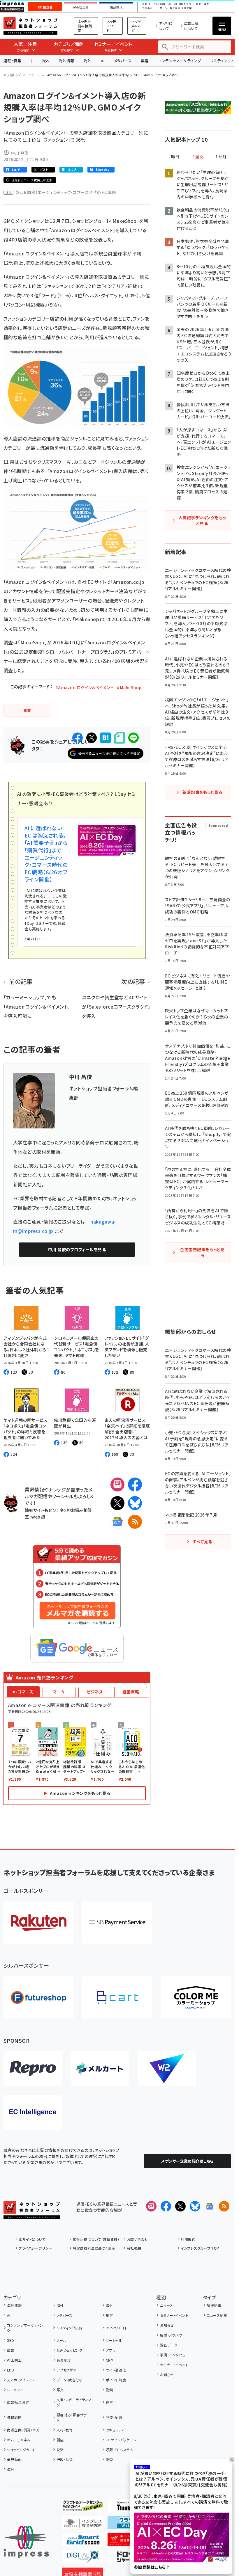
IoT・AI (172, 4)
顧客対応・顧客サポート (74, 2417)
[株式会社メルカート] (100, 2069)
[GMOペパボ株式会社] (196, 1998)
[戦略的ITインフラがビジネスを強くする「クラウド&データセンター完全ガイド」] (83, 2507)
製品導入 (116, 7)
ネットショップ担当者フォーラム (30, 26)
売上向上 (14, 2360)
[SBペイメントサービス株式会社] (117, 1922)
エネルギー (149, 8)
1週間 (198, 157)
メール (61, 2340)
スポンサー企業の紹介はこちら (187, 2161)
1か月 (221, 157)
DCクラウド (186, 4)
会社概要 (134, 2248)
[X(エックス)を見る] (180, 2206)
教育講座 (175, 8)
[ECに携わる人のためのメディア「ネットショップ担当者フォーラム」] (128, 2541)
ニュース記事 (217, 2315)
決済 (60, 2450)
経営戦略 (131, 1692)
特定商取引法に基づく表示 (94, 2248)
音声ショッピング (70, 2350)
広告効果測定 (18, 2402)
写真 (60, 2390)
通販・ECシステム (119, 2450)
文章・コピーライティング (74, 2402)
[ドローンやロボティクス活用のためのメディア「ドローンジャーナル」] (128, 2559)
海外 (45, 61)
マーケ (59, 1692)
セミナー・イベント (174, 2315)
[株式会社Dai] (117, 1998)
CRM (110, 2360)
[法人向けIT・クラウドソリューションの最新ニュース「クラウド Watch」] (128, 2524)
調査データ (169, 2345)
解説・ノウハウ (171, 2335)
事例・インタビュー (174, 2355)
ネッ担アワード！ (111, 26)
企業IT (146, 4)
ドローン (162, 8)
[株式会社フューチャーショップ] (38, 1998)
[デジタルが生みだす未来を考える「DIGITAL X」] (83, 2559)
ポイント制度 (116, 2380)
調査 (109, 2459)
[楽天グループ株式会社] (38, 1922)
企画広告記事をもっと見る (202, 1252)
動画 (109, 2390)
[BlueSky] (135, 1503)
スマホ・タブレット (21, 2380)
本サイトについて (32, 2239)
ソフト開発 (159, 4)
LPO (10, 2370)
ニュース (34, 75)
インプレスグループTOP (200, 2248)
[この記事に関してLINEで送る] (133, 738)
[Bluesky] (195, 2206)
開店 (60, 2440)
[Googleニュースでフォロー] (210, 2206)
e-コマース (23, 1692)
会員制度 (64, 2360)
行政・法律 (65, 2459)
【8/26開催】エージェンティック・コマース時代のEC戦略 (66, 192)
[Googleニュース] (117, 1522)
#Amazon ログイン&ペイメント (85, 687)
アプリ (111, 2350)
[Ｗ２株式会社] (167, 2069)
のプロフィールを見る (77, 1249)
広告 (11, 2350)
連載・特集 (12, 61)
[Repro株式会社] (33, 2069)
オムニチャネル (19, 2440)
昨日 (175, 157)
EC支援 (187, 8)
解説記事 (214, 2305)
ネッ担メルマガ (136, 26)
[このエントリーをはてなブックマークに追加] (106, 738)
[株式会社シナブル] (33, 2112)
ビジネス (95, 1692)
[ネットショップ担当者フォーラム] (32, 2215)
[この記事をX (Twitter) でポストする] (92, 738)
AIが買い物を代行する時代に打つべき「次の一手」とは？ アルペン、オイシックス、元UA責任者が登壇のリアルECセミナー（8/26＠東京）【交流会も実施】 (181, 2479)
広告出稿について (191, 26)
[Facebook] (135, 1485)
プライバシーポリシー (35, 2248)
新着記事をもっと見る (202, 792)
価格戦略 (14, 2417)
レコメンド (15, 2390)
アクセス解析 (67, 2370)
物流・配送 (114, 2417)
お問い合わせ (138, 2239)
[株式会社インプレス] (26, 2542)
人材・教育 (65, 2430)
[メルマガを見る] (151, 2206)
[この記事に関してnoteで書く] (119, 738)
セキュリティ (115, 2430)
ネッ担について (166, 26)
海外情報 (66, 61)
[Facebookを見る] (166, 2206)
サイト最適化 (116, 2370)
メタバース (123, 61)
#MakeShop (129, 687)
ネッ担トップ (12, 75)
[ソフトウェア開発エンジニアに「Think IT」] (128, 2507)
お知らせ (167, 2325)
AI (103, 61)
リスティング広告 (70, 2328)
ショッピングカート (21, 2450)
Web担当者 (81, 7)
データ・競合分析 (70, 2380)
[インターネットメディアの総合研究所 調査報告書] (83, 2524)
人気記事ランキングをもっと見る (202, 520)
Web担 (38, 1517)
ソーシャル (114, 2340)
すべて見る (202, 1542)
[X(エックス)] (117, 1503)
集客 (145, 61)
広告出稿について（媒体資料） (96, 2239)
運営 (109, 2402)
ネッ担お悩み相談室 (85, 26)
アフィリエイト (117, 2328)
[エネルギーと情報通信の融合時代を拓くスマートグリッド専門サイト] (83, 2541)
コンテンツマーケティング (180, 61)
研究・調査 (202, 4)
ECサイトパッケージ (121, 2440)
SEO (10, 2340)
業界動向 (14, 2459)
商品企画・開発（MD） (23, 2430)
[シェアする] (78, 738)
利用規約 (188, 2239)
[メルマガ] (117, 1485)
